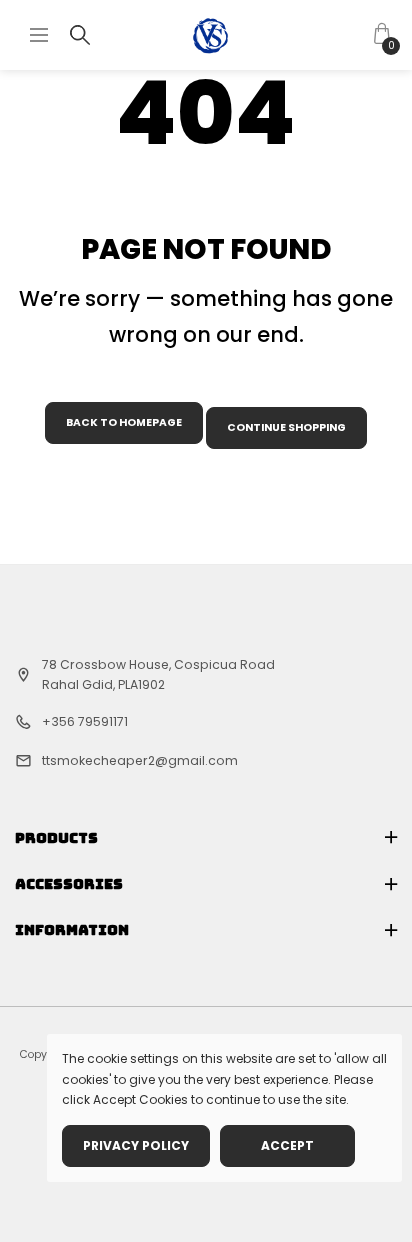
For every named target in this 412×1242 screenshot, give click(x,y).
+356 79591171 (85, 721)
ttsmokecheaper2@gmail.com (140, 760)
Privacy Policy (136, 1145)
